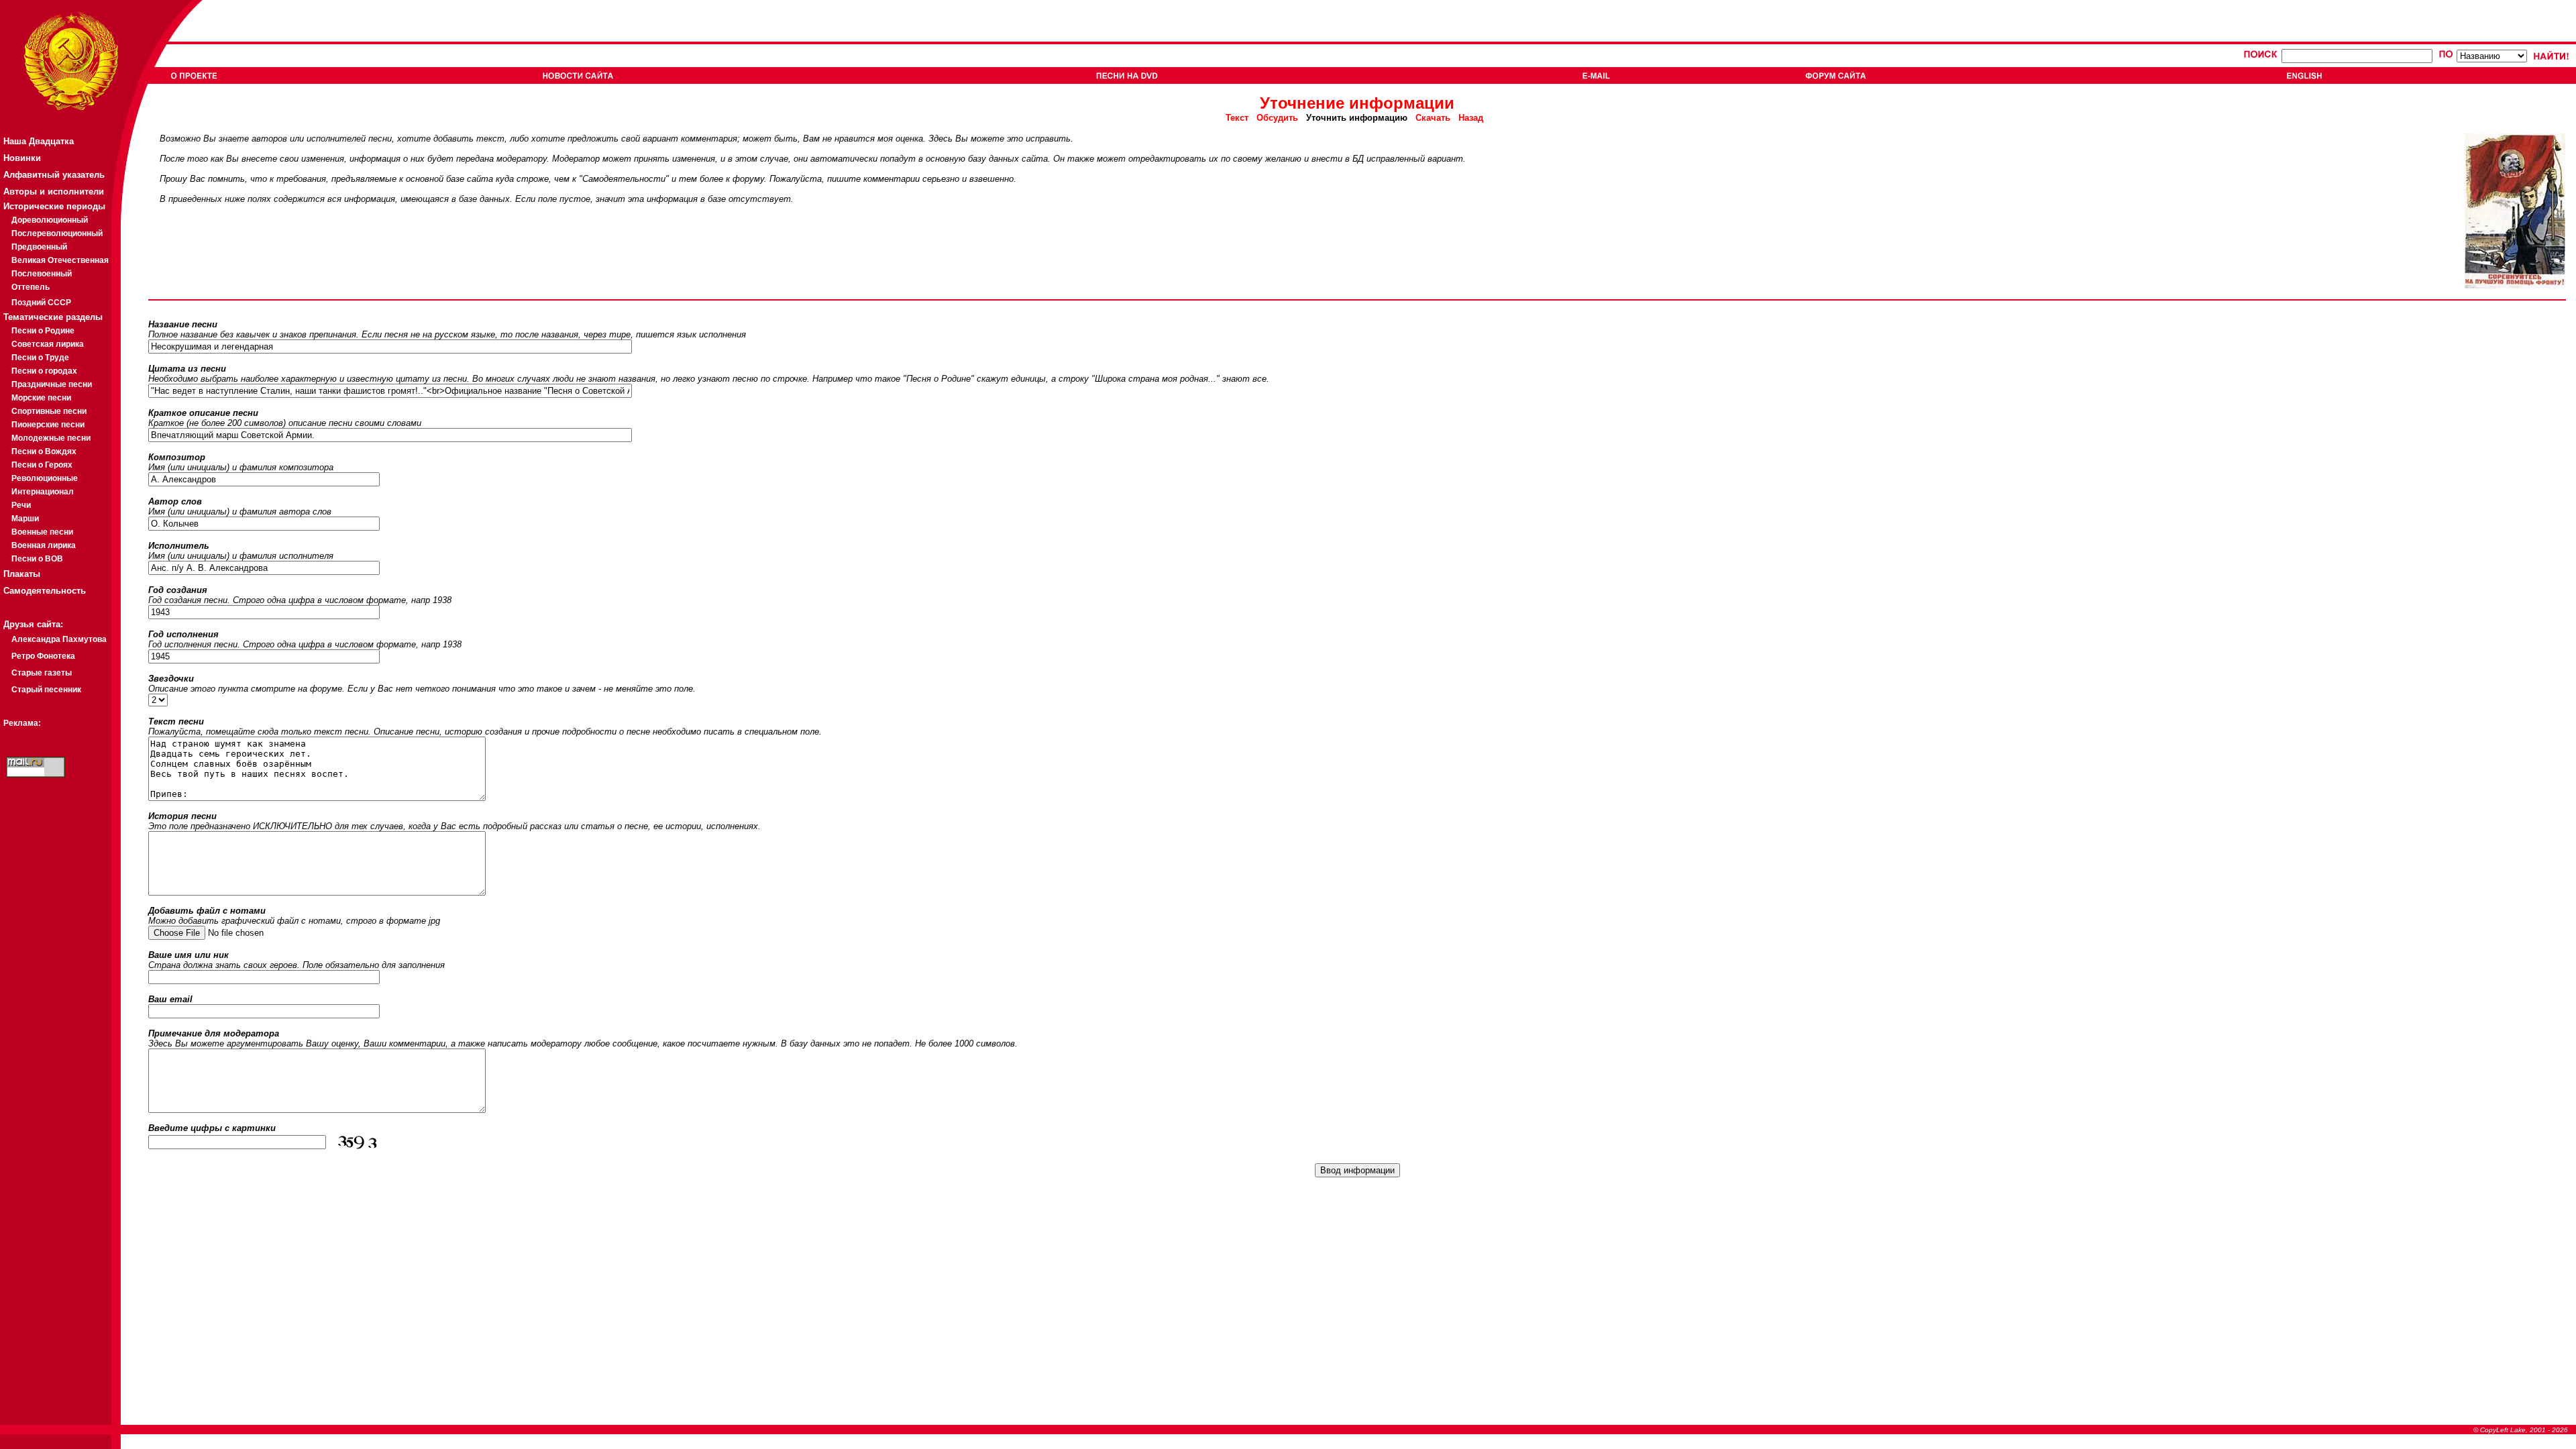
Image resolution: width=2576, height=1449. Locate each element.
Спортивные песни (49, 411)
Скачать (1433, 118)
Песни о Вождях (44, 451)
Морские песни (41, 398)
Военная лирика (44, 545)
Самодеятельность (45, 591)
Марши (25, 519)
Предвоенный (39, 247)
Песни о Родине (43, 331)
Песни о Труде (40, 358)
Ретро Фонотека (43, 656)
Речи (21, 505)
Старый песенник (46, 690)
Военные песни (42, 532)
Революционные (45, 478)
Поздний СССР (41, 303)
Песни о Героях (42, 465)
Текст (1241, 118)
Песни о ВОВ (37, 559)
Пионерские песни (48, 425)
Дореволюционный (50, 220)
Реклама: (22, 723)
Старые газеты (42, 673)
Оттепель (31, 287)
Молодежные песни (51, 438)
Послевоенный (42, 274)
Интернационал (43, 492)
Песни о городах (44, 371)
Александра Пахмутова (59, 639)
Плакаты (22, 574)
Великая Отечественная (60, 260)
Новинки (22, 158)
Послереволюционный (57, 233)
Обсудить (1277, 118)
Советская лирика (48, 344)
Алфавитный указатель (54, 175)
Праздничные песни (52, 384)
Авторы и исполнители (54, 192)
